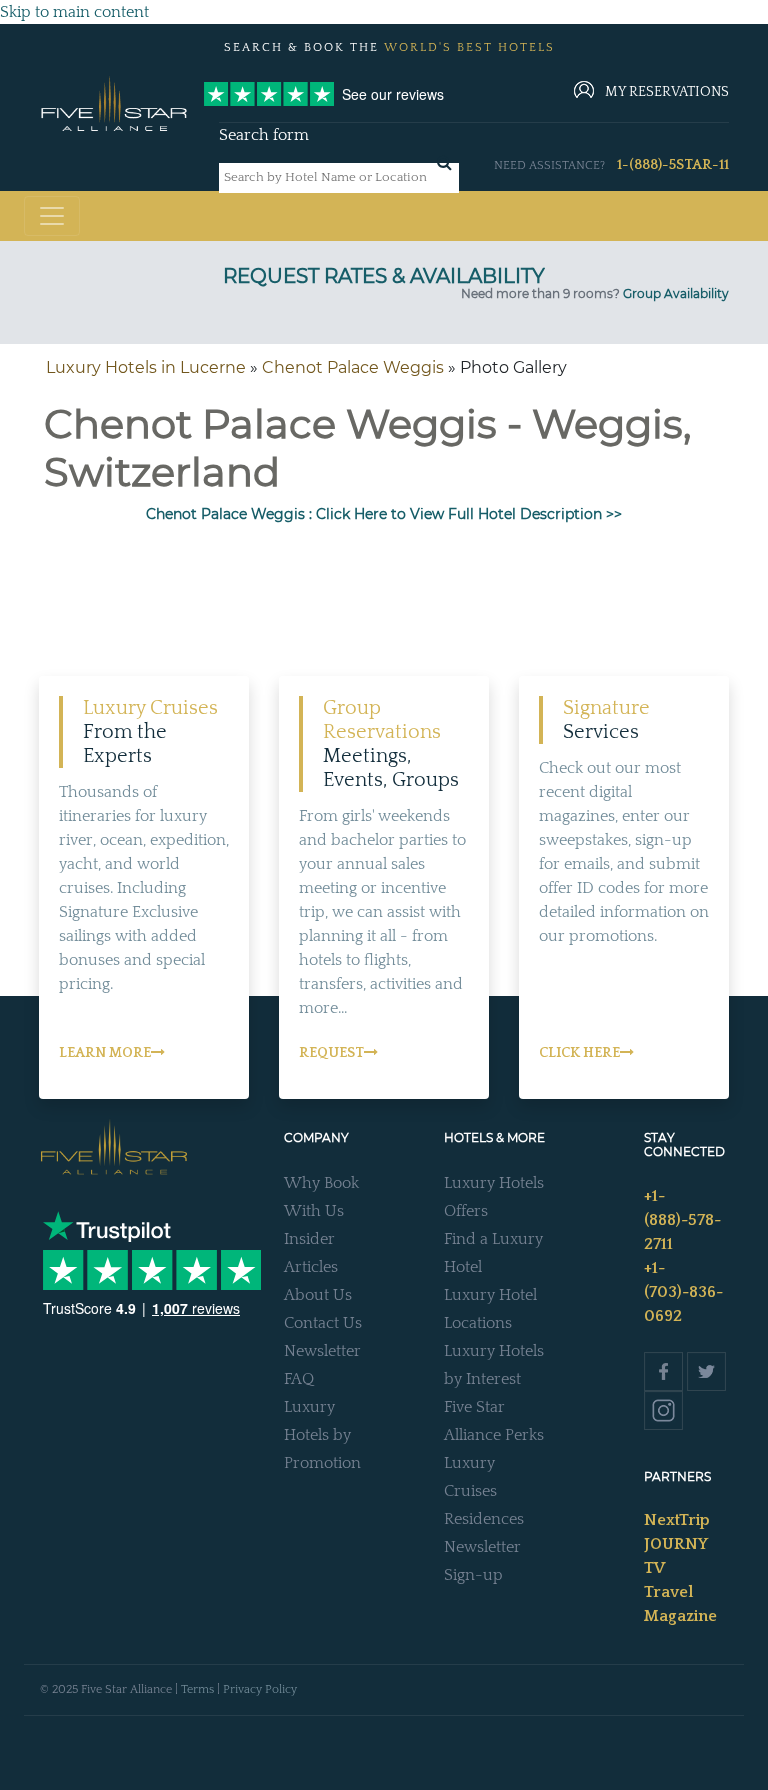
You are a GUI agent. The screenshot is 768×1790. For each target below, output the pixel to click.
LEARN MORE (105, 1053)
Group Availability (676, 293)
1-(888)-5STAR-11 (673, 165)
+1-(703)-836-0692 (683, 1292)
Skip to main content (74, 12)
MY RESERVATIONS (667, 92)
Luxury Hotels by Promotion (322, 1435)
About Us (318, 1295)
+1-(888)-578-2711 (682, 1220)
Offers (466, 1211)
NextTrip (677, 1520)
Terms (197, 1689)
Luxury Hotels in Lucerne (146, 367)
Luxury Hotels (494, 1183)
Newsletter (322, 1351)
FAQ (299, 1379)
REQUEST (331, 1053)
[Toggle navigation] (52, 216)
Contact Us (323, 1323)
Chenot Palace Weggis (353, 367)
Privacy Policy (260, 1689)
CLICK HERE (579, 1053)
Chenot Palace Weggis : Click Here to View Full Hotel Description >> (384, 514)
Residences (484, 1519)
